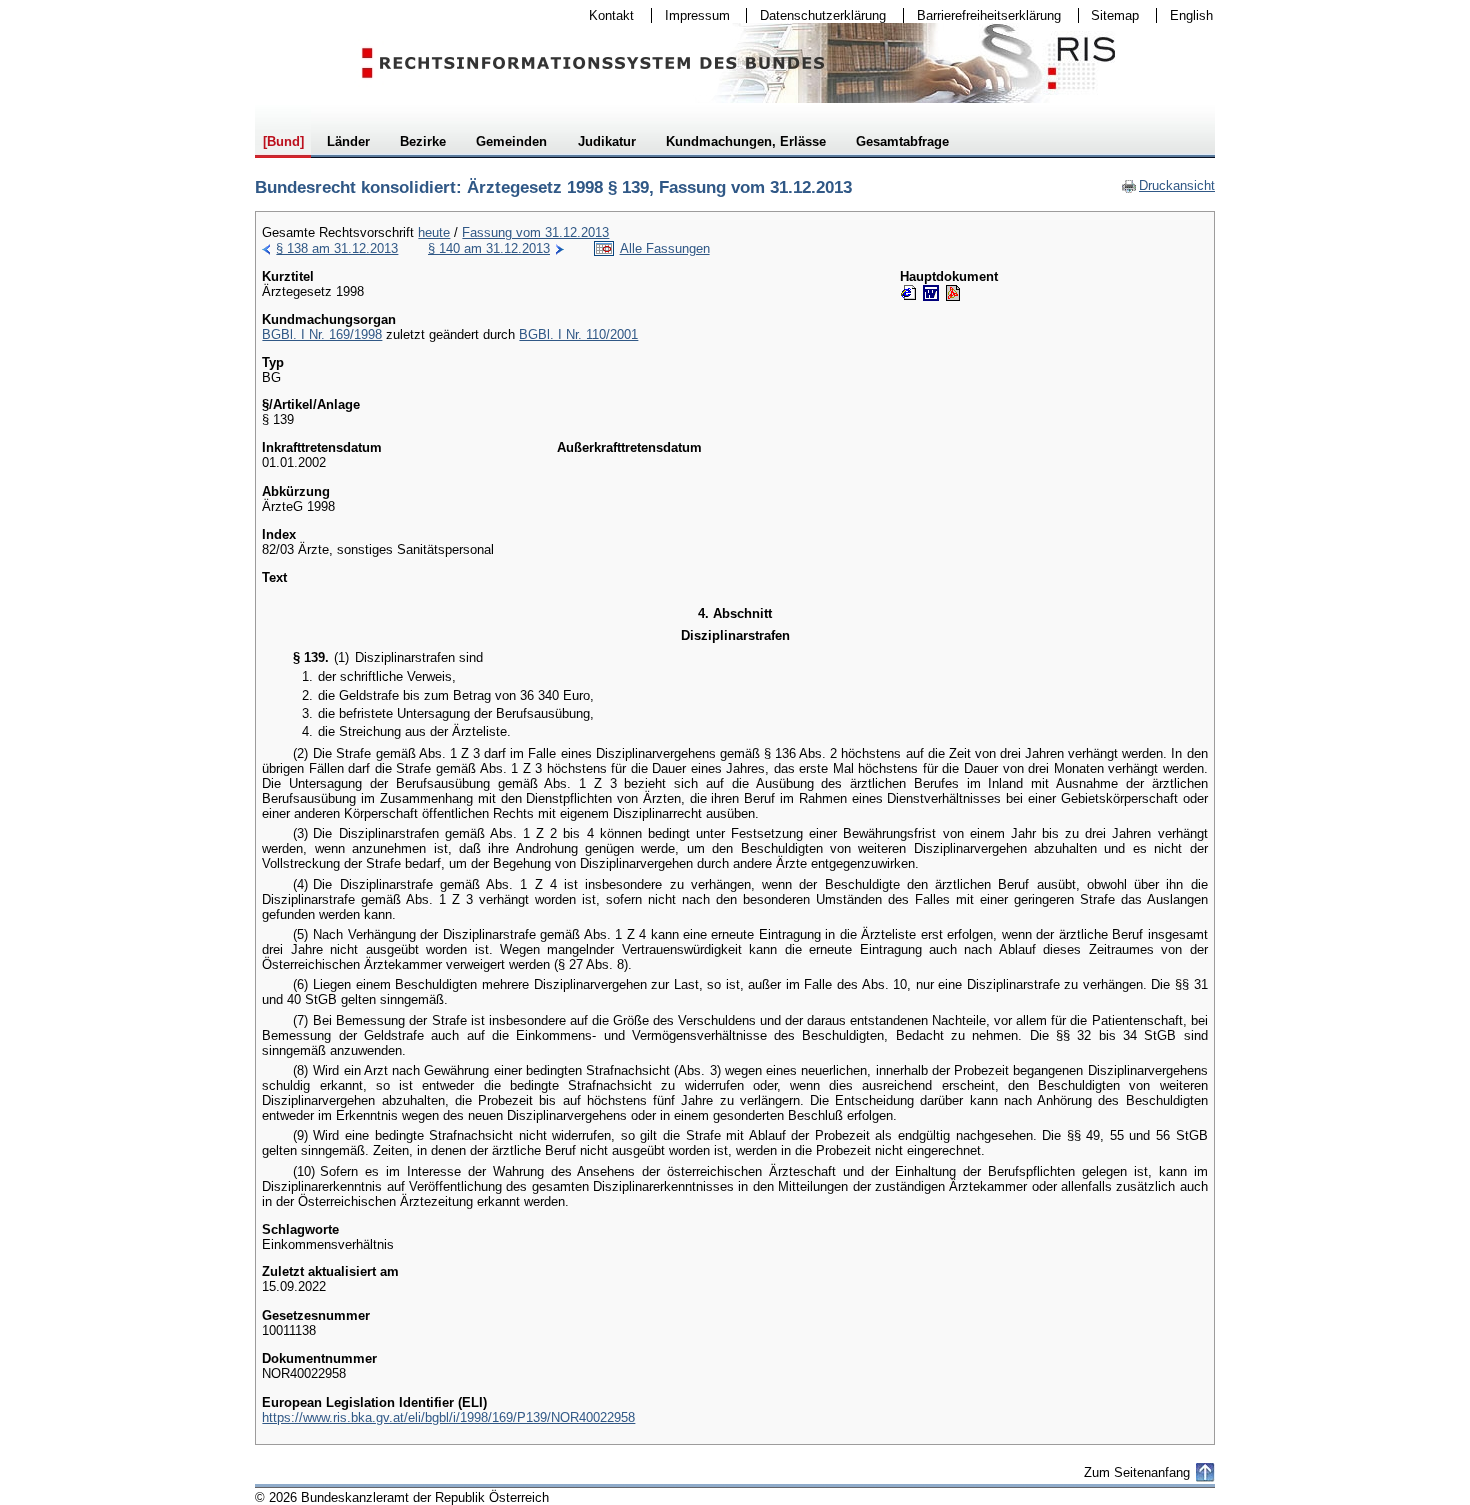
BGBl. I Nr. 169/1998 (322, 334)
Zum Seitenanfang (1137, 1472)
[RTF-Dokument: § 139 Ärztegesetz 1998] (931, 293)
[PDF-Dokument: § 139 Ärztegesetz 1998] (953, 293)
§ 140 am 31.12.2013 (489, 248)
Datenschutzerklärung (816, 15)
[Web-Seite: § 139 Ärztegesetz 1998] (909, 293)
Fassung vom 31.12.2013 (535, 232)
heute (434, 232)
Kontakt (605, 15)
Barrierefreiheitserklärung (982, 15)
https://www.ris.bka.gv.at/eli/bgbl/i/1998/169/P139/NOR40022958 (448, 1417)
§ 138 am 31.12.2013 (337, 248)
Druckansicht (1168, 185)
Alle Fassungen (665, 248)
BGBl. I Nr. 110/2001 (578, 334)
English (1191, 15)
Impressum (691, 15)
